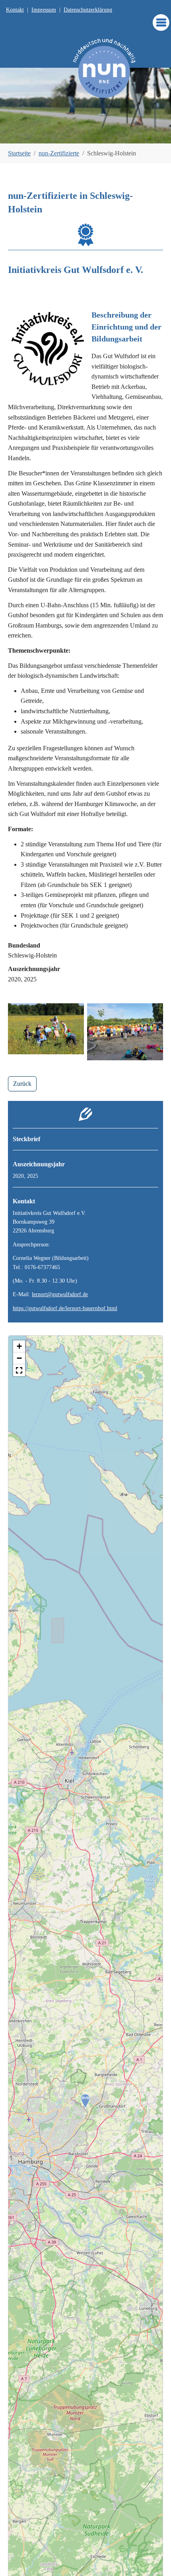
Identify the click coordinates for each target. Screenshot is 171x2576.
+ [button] (19, 1346)
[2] (72, 133)
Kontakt (15, 10)
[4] (99, 133)
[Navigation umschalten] (161, 23)
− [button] (19, 1358)
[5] (113, 133)
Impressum (44, 10)
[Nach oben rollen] (154, 2558)
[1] (58, 133)
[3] (85, 133)
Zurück (22, 1084)
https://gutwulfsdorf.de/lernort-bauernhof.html (65, 1308)
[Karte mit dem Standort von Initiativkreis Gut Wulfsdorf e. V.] (85, 2101)
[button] (19, 1370)
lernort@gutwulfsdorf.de (60, 1294)
